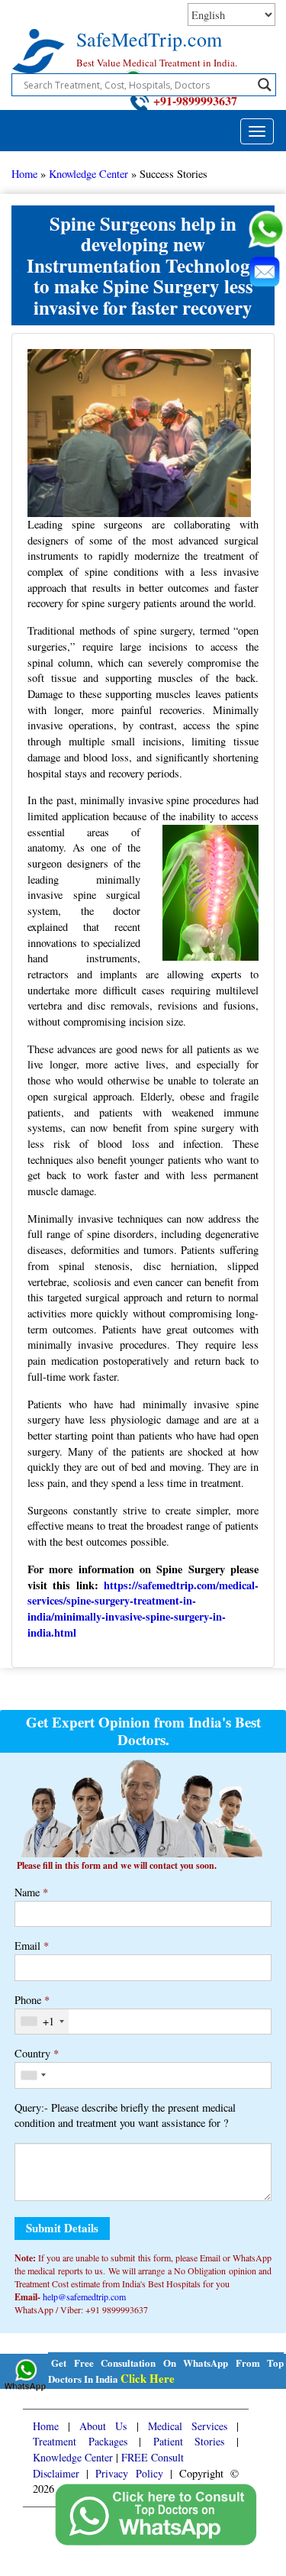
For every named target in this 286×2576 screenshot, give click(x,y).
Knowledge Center (88, 174)
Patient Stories (189, 2441)
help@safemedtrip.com (84, 2296)
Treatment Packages (80, 2441)
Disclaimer (56, 2473)
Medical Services (188, 2426)
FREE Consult (153, 2457)
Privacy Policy (129, 2473)
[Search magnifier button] (265, 85)
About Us (103, 2426)
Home (24, 174)
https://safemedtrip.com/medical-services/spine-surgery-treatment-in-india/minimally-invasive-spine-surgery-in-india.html (143, 1609)
